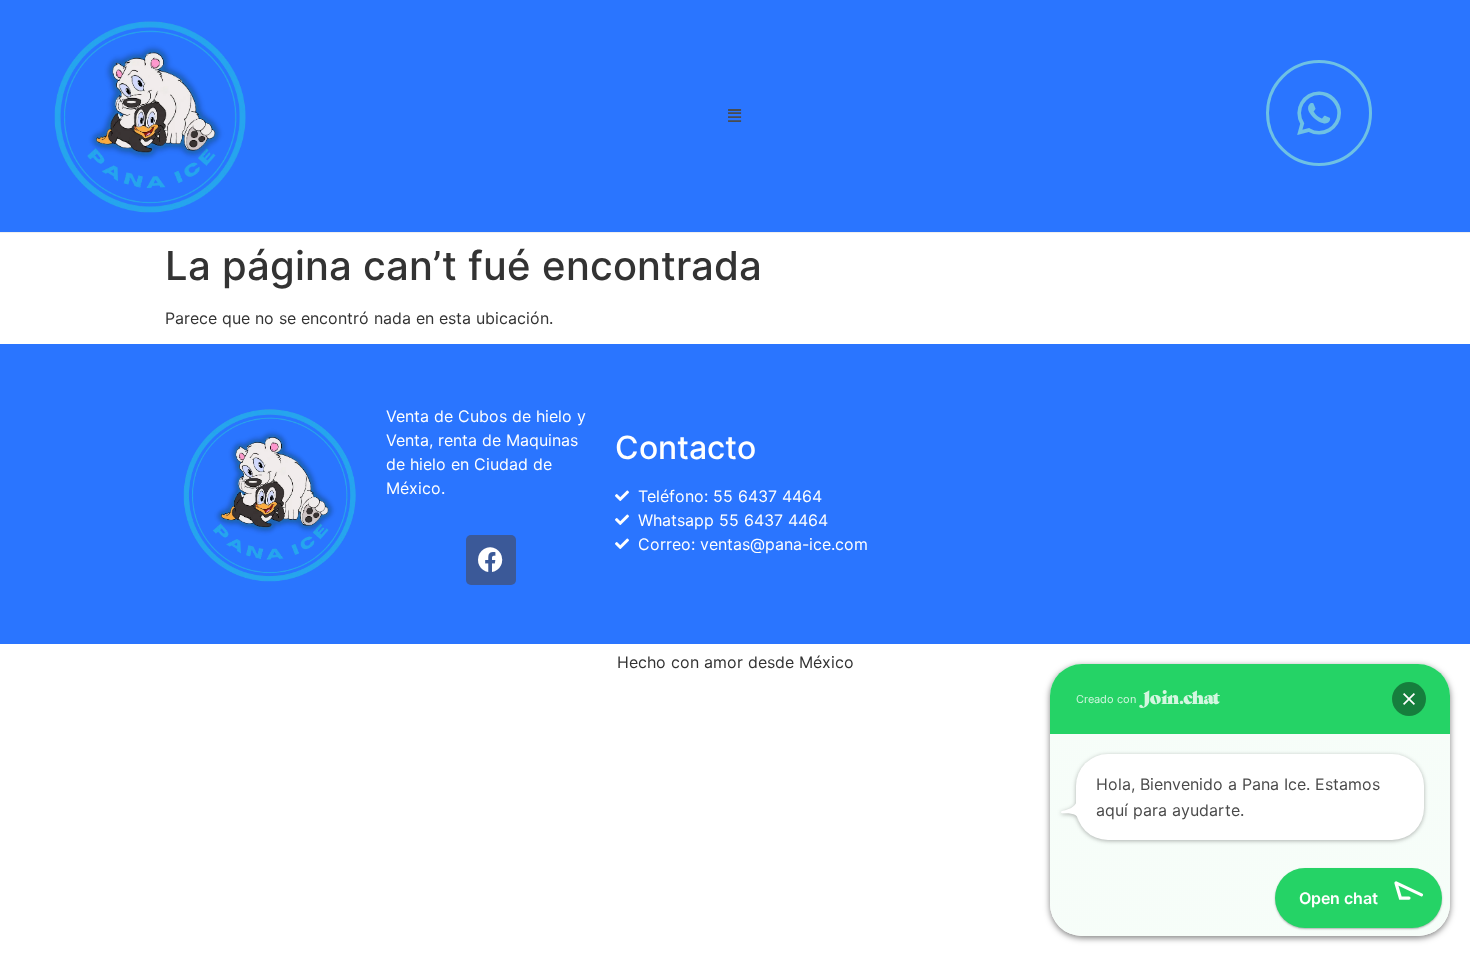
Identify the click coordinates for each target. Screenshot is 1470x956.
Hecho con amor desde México (735, 662)
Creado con (1107, 699)
